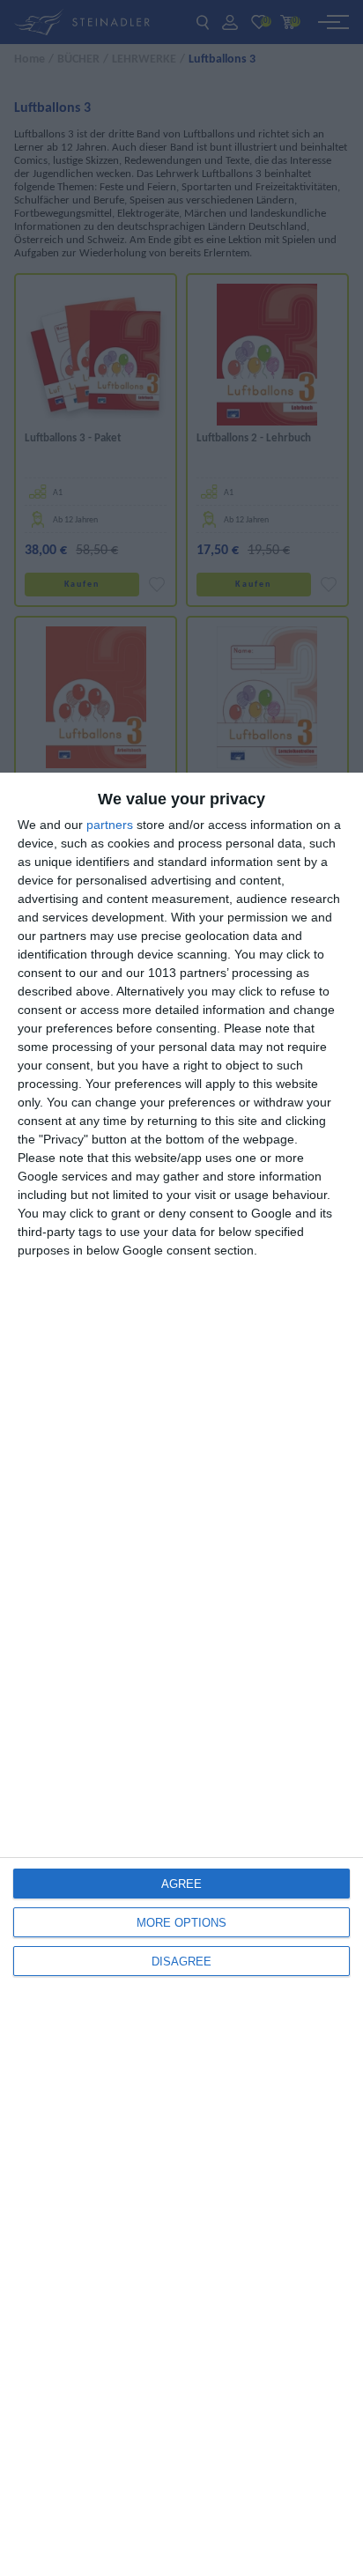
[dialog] (181, 1674)
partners (110, 825)
